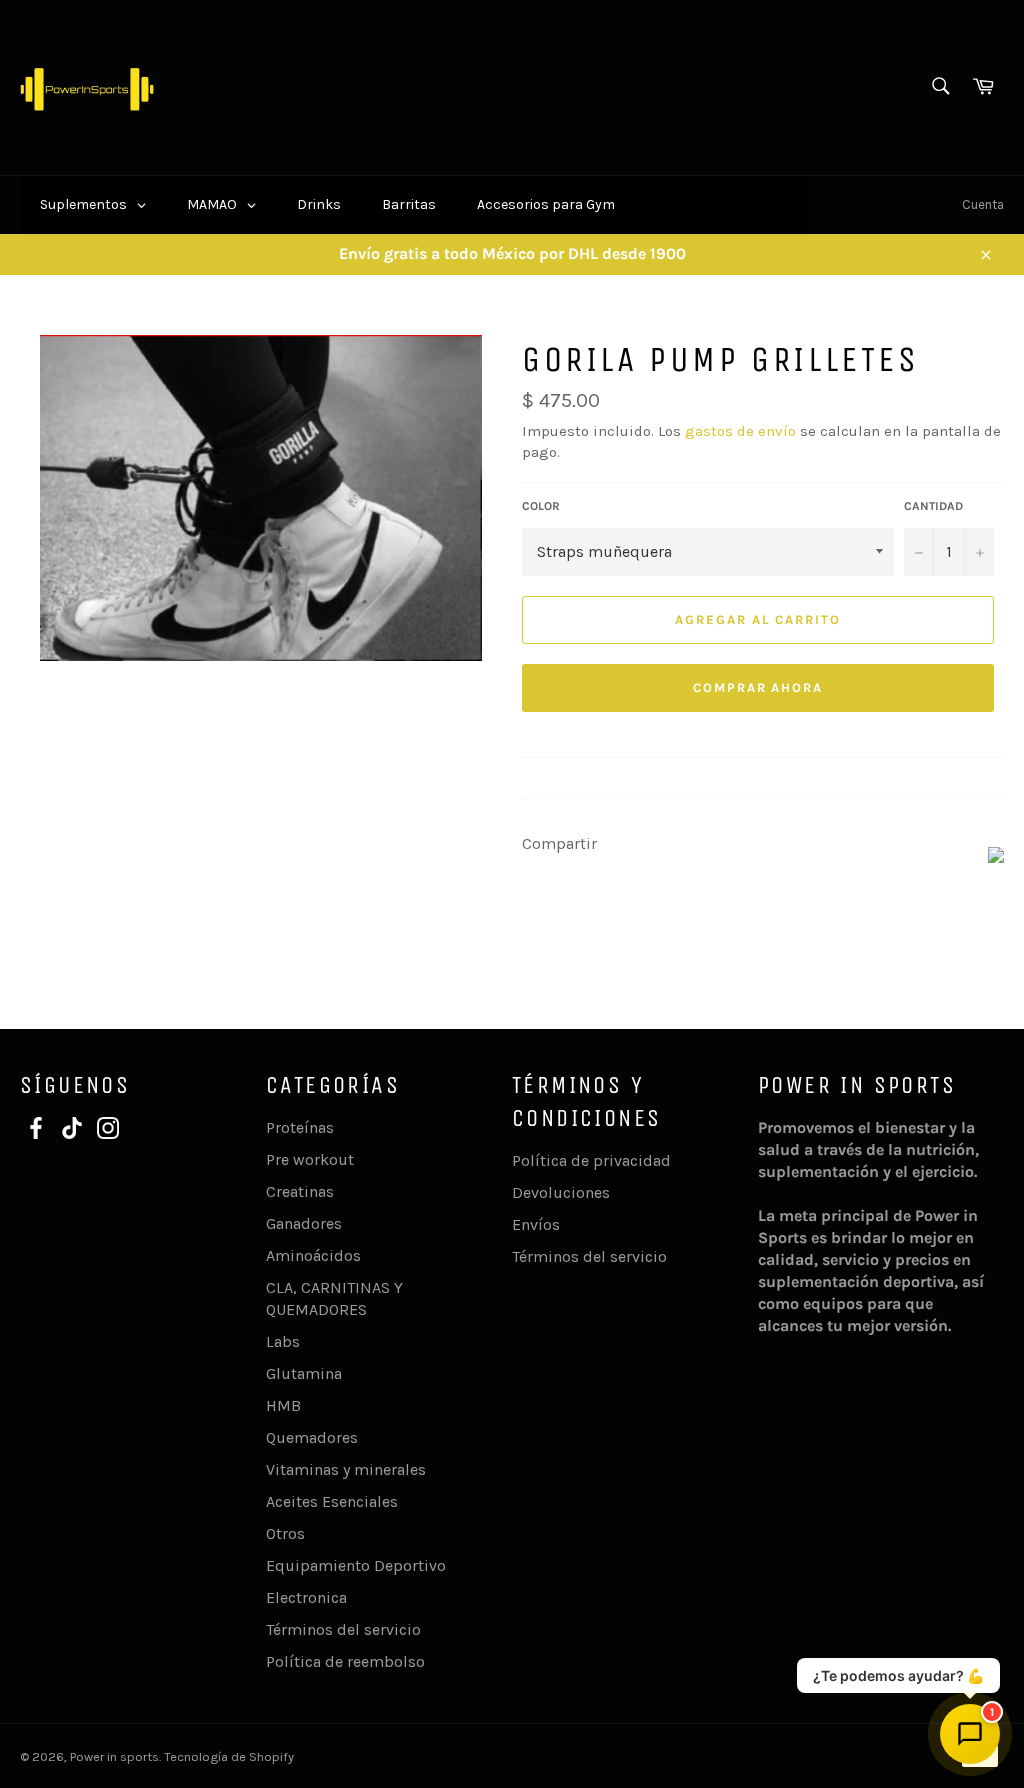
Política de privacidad (591, 1160)
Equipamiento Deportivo (356, 1565)
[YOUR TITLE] (996, 857)
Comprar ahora (758, 687)
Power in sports (114, 1756)
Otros (285, 1533)
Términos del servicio (343, 1629)
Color (541, 506)
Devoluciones (561, 1192)
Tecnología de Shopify (229, 1756)
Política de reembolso (345, 1661)
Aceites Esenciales (332, 1501)
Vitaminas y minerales (346, 1469)
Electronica (306, 1597)
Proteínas (300, 1127)
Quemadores (312, 1437)
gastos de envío (740, 431)
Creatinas (300, 1191)
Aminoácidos (313, 1255)
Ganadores (304, 1223)
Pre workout (310, 1159)
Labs (283, 1341)
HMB (283, 1405)
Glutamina (304, 1373)
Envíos (536, 1224)
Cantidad (933, 506)
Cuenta (983, 204)
